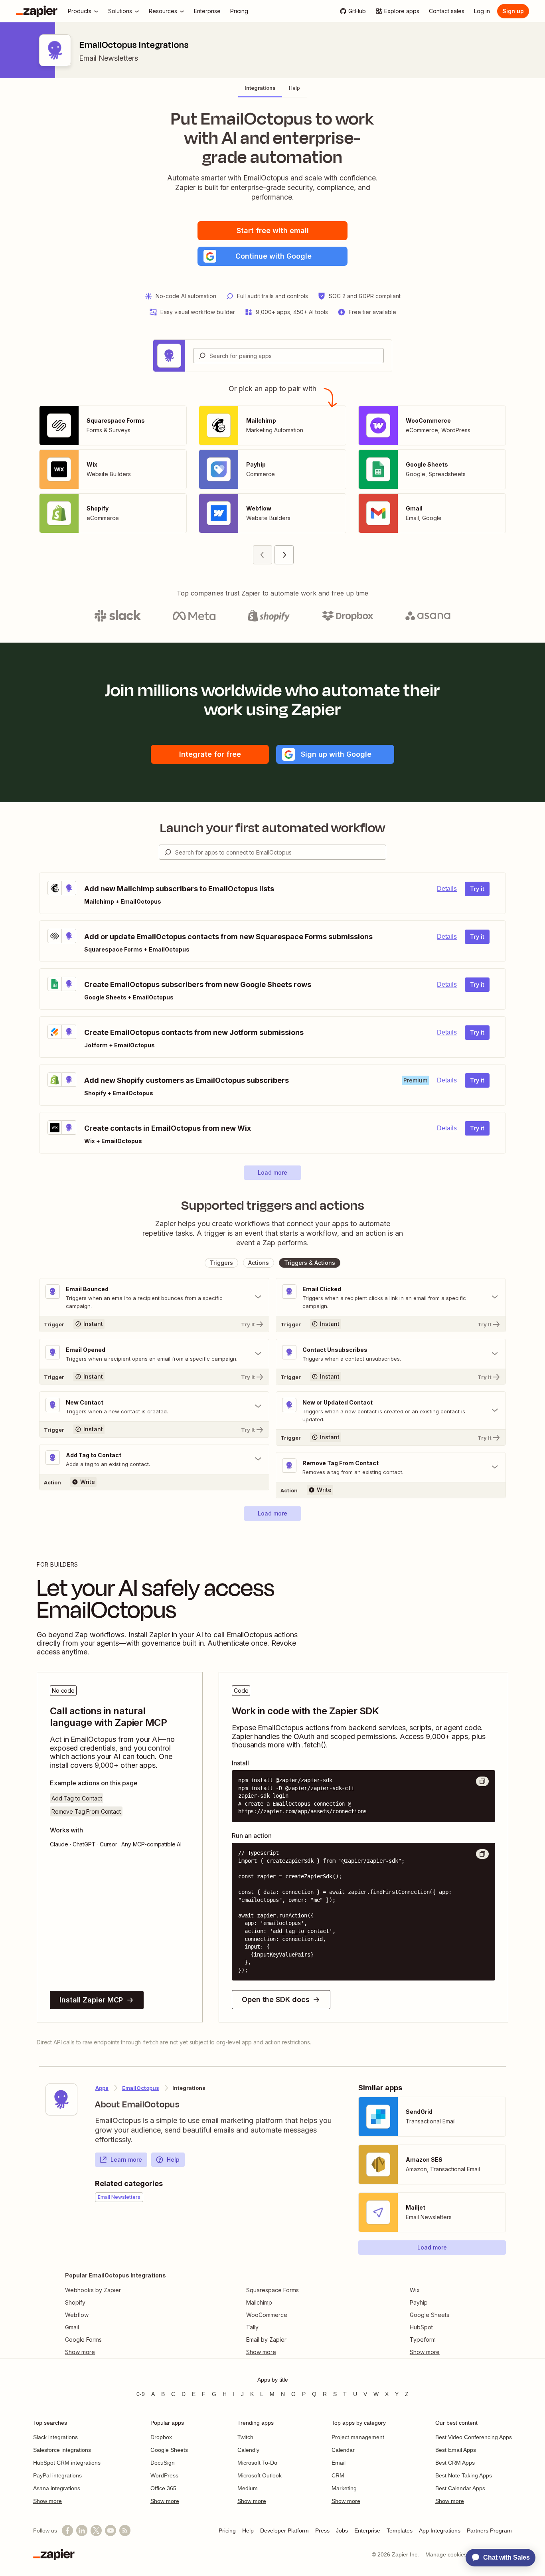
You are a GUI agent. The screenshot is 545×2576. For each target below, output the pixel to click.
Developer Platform (284, 2530)
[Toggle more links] (116, 2352)
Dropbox (161, 2437)
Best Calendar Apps (460, 2488)
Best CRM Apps (455, 2463)
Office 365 (163, 2488)
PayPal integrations (57, 2475)
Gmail (72, 2327)
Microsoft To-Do (257, 2463)
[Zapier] (37, 11)
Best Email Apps (456, 2450)
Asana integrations (57, 2488)
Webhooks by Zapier (93, 2290)
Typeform (423, 2340)
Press (322, 2530)
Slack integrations (55, 2437)
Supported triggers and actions (273, 1205)
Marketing (344, 2488)
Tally (252, 2327)
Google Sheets (429, 2315)
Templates (400, 2530)
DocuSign (163, 2463)
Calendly (248, 2450)
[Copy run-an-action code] (482, 1854)
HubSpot (421, 2327)
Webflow (77, 2315)
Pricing (227, 2530)
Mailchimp (259, 2302)
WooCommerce (267, 2315)
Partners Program (489, 2530)
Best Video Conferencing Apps (474, 2437)
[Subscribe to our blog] (125, 2530)
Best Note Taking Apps (464, 2475)
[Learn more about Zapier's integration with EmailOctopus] (61, 2099)
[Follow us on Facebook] (67, 2530)
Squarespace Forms (272, 2290)
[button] (272, 256)
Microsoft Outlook (260, 2475)
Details (447, 889)
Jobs (342, 2530)
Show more (47, 2501)
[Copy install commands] (482, 1781)
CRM (338, 2475)
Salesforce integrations (62, 2450)
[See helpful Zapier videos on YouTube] (111, 2530)
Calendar (343, 2450)
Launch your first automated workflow (273, 828)
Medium (248, 2488)
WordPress (164, 2475)
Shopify (75, 2302)
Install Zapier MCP (91, 2000)
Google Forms (83, 2340)
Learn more (126, 2160)
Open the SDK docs (275, 1999)
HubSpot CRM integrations (67, 2463)
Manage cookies (446, 2554)
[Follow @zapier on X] (96, 2530)
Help (173, 2160)
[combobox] (288, 356)
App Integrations (440, 2530)
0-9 (141, 2394)
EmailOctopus (141, 2088)
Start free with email (273, 230)
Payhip (419, 2302)
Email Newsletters (109, 58)
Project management (358, 2437)
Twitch (245, 2437)
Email (339, 2463)
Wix (415, 2290)
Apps (102, 2088)
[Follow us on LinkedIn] (82, 2530)
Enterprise (367, 2530)
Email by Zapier (266, 2340)
